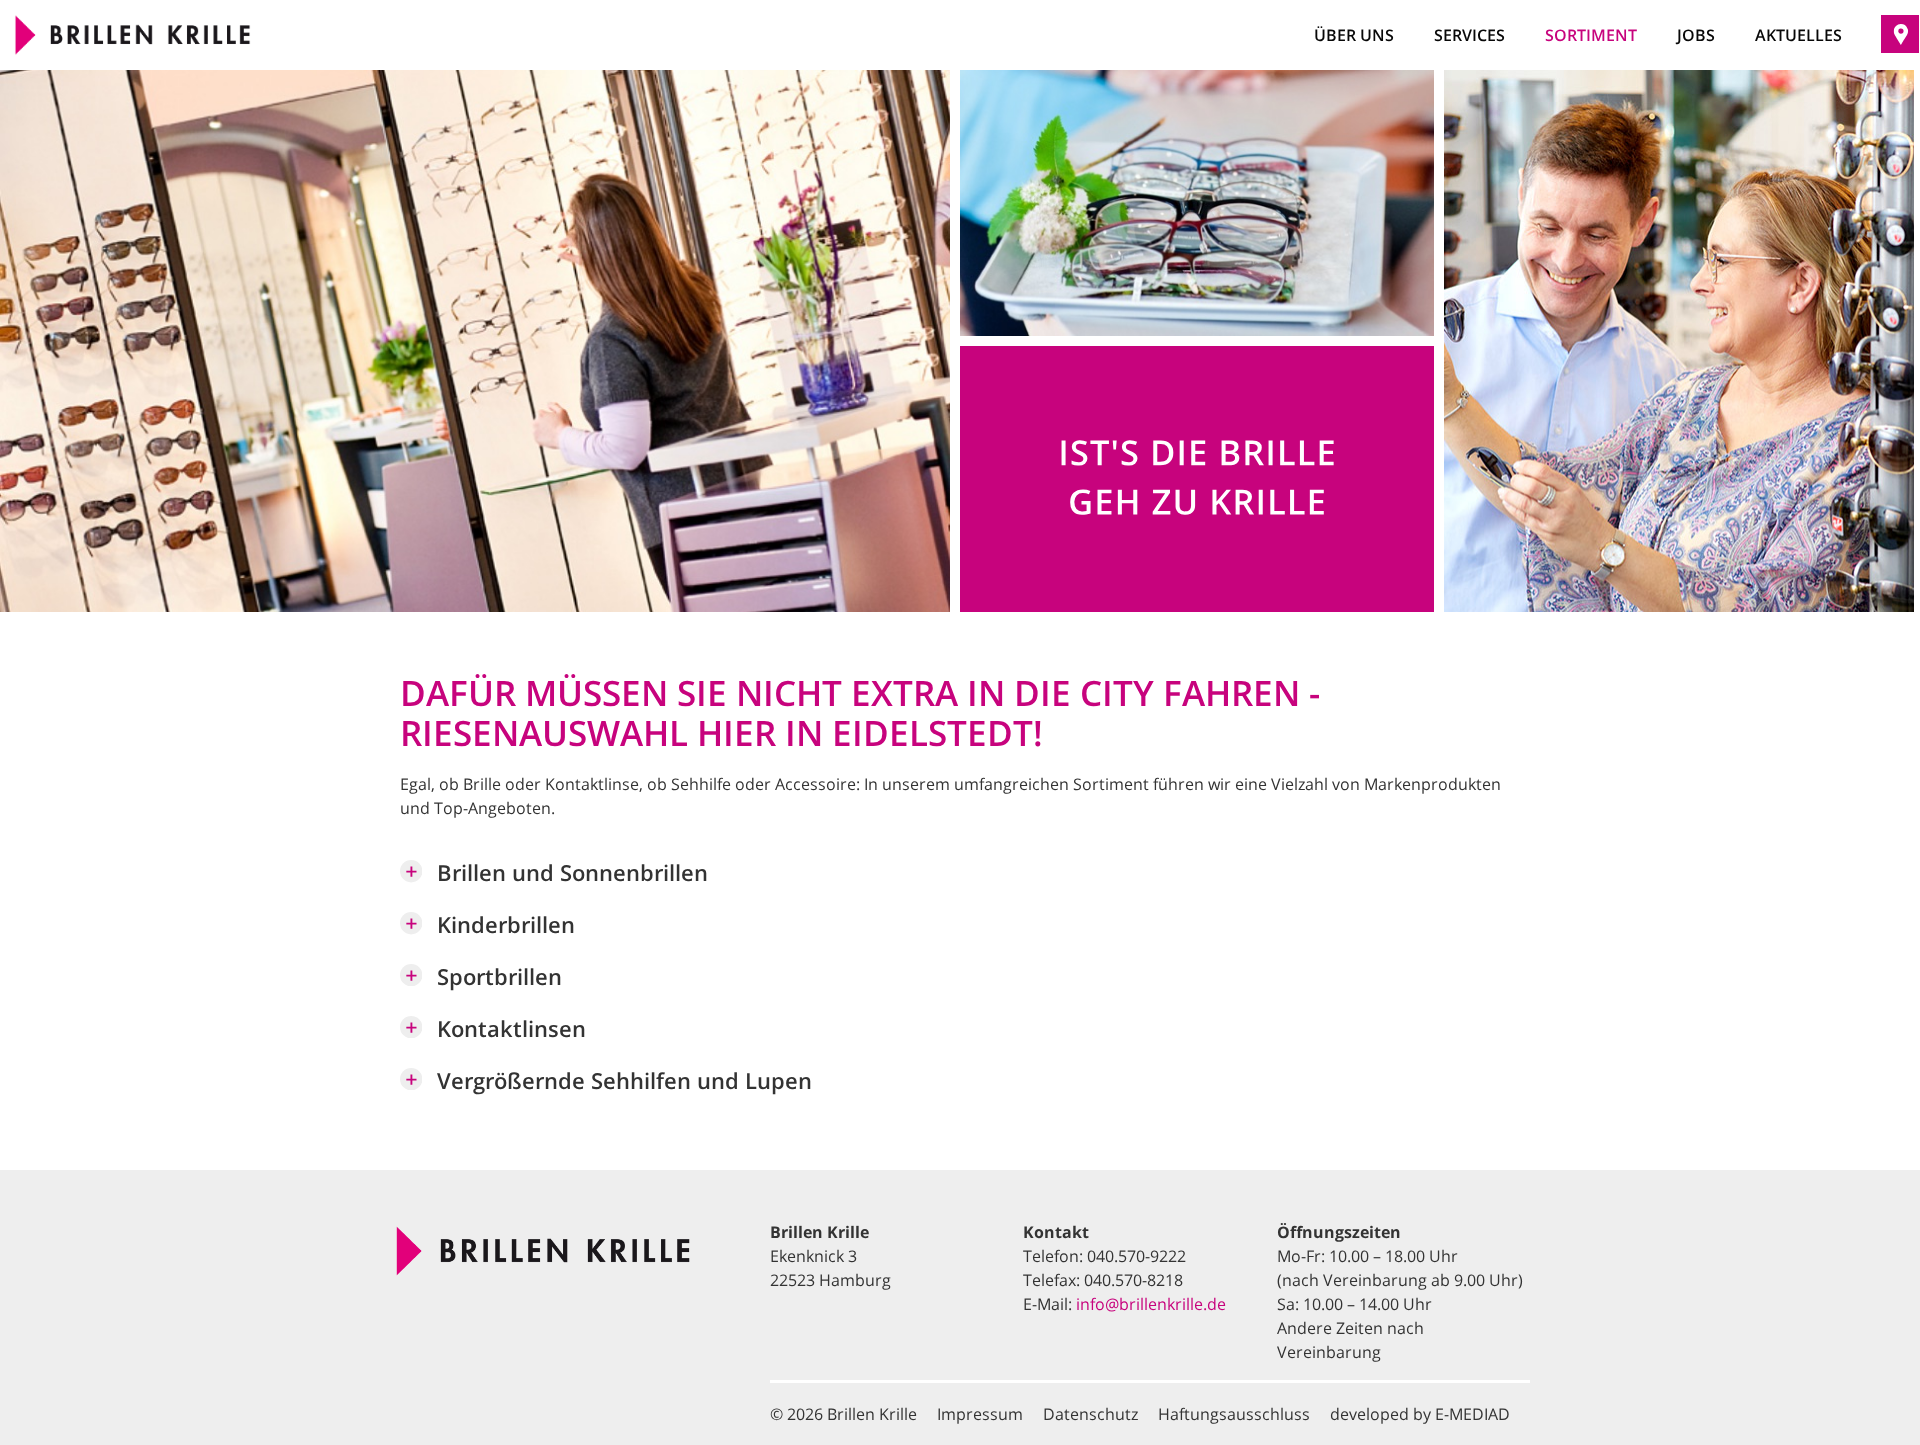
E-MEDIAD (1472, 1414)
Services (1469, 35)
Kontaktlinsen (511, 1028)
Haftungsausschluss (1234, 1414)
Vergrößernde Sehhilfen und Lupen (624, 1080)
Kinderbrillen (506, 924)
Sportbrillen (499, 976)
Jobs (1696, 35)
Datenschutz (1090, 1414)
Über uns (1354, 35)
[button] (962, 881)
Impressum (980, 1414)
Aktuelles (1798, 35)
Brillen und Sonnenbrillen (572, 872)
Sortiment (1591, 35)
